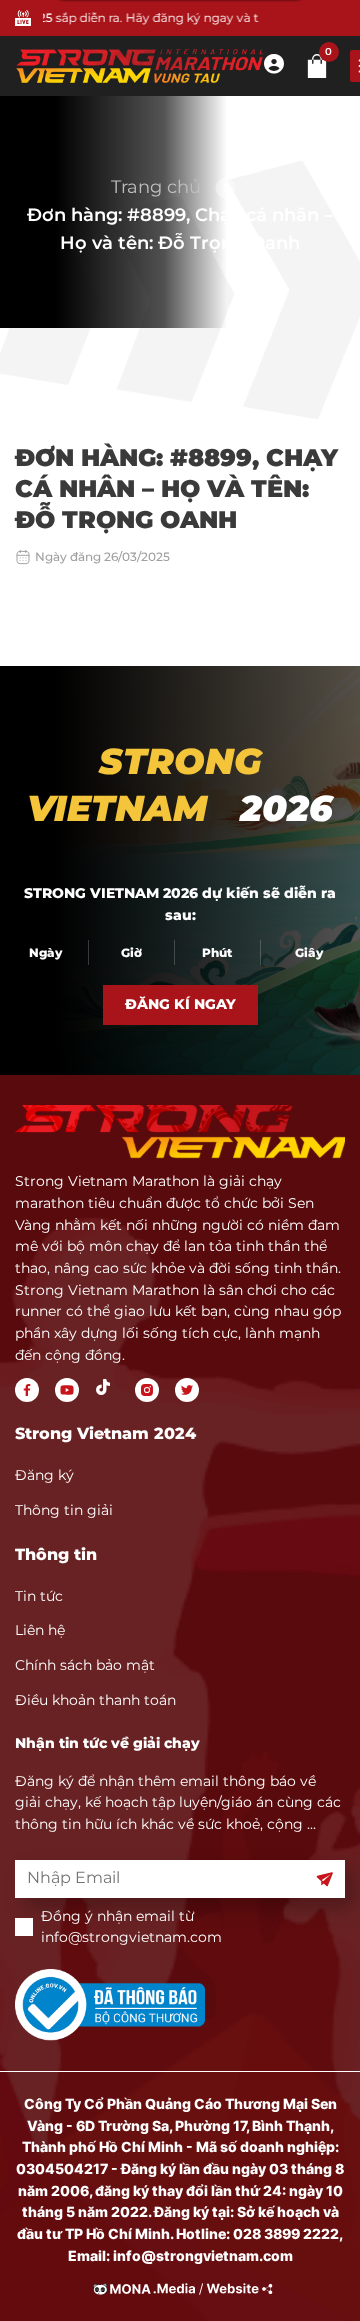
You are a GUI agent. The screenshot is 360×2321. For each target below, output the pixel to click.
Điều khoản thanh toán (95, 1700)
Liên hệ (40, 1630)
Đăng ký (44, 1475)
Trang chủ (156, 187)
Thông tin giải (64, 1510)
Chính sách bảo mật (85, 1665)
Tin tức (39, 1596)
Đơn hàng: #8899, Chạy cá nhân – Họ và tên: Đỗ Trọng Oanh (180, 229)
